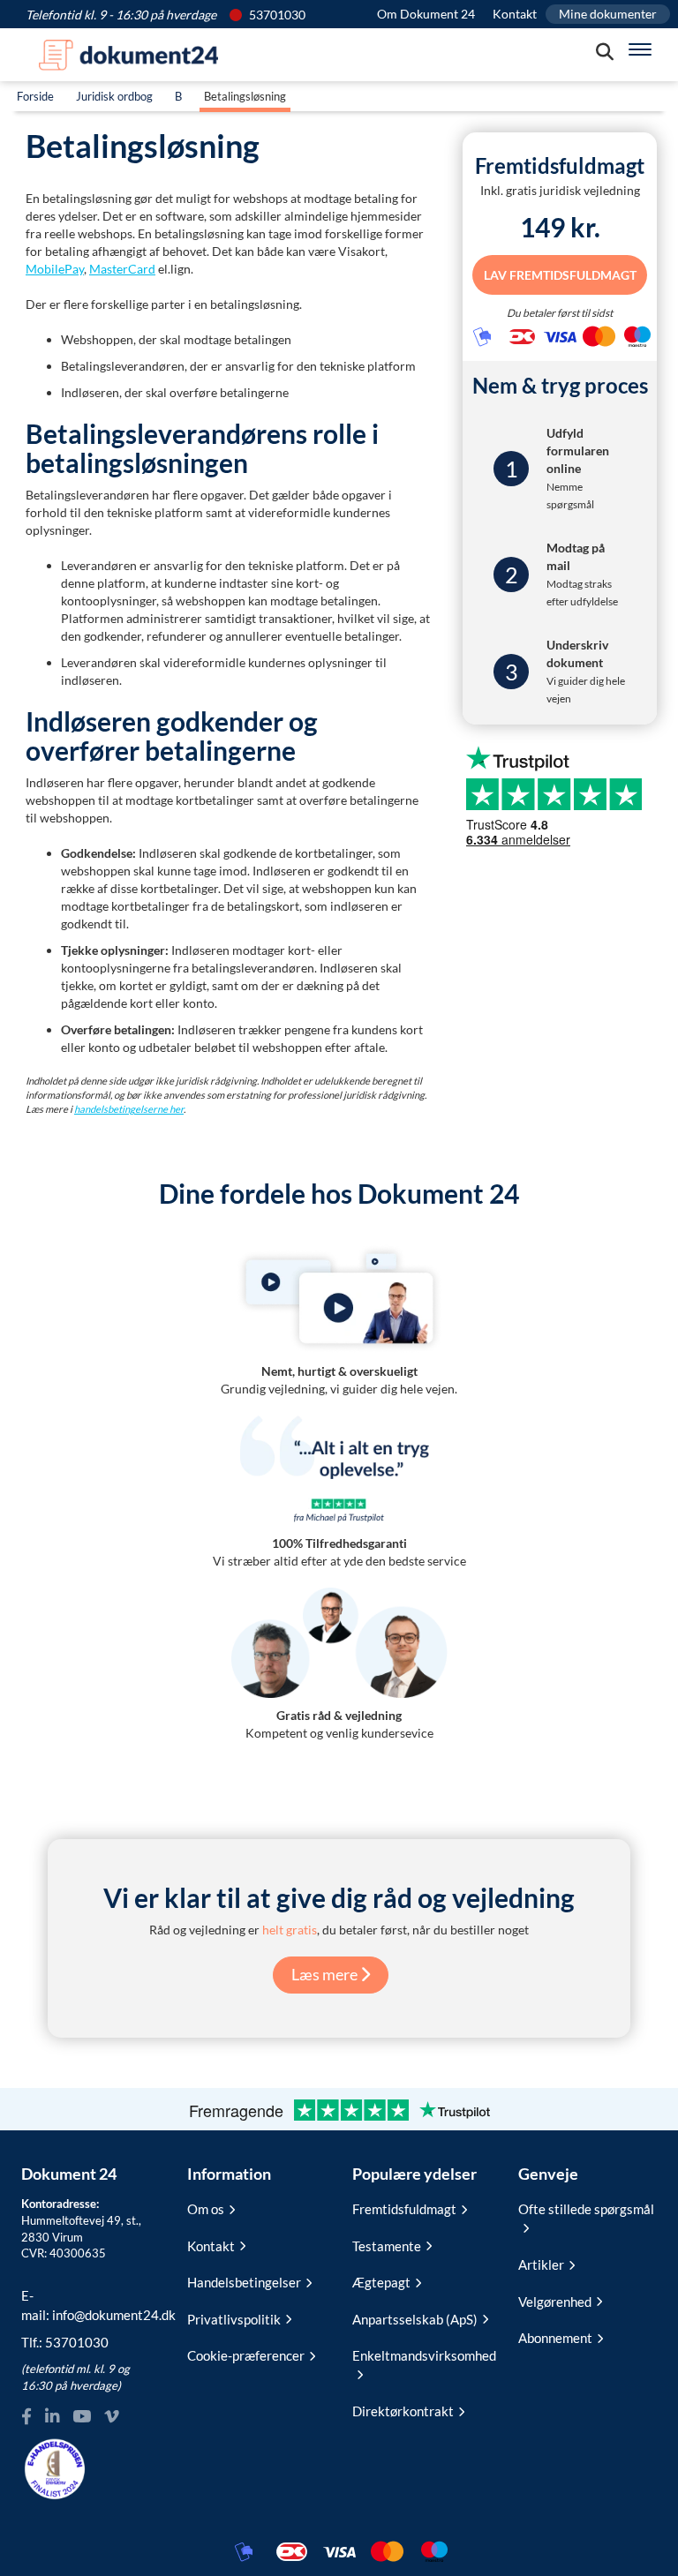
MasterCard (122, 269)
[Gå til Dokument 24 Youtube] (82, 2417)
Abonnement (555, 2338)
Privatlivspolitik (234, 2319)
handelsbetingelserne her (129, 1109)
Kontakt (515, 14)
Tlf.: (65, 2342)
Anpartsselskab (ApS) (415, 2319)
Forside (35, 96)
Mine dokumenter (608, 14)
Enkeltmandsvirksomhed (422, 2355)
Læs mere (326, 1974)
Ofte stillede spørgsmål (586, 2209)
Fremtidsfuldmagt (404, 2209)
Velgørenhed (555, 2302)
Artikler (541, 2264)
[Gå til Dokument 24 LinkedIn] (52, 2417)
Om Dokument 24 (426, 14)
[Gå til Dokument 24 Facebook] (26, 2417)
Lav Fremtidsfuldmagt (560, 275)
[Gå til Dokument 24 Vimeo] (111, 2417)
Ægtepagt (381, 2282)
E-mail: (91, 2305)
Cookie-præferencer (246, 2355)
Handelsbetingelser (244, 2282)
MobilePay (55, 269)
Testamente (387, 2246)
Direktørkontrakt (403, 2411)
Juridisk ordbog (114, 96)
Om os (206, 2209)
